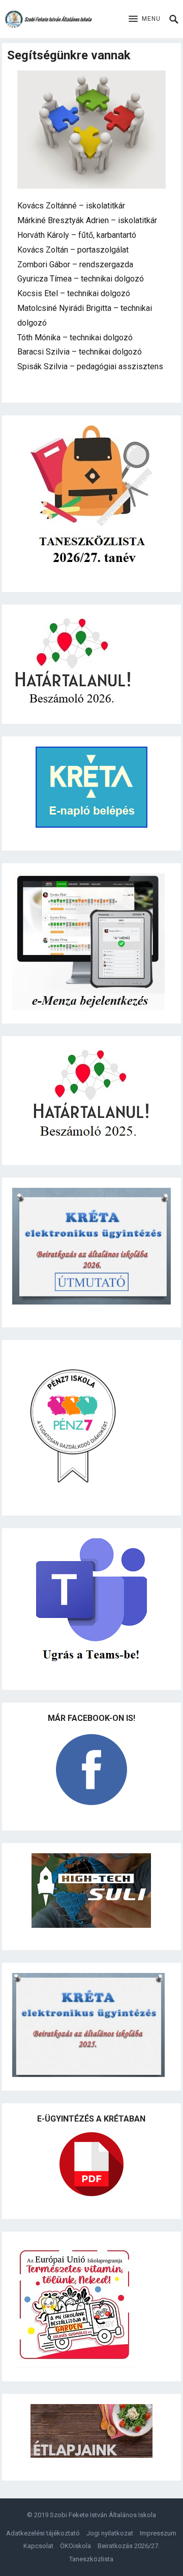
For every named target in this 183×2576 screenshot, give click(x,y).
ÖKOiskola (75, 2546)
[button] (145, 19)
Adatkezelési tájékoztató (43, 2533)
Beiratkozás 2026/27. (129, 2546)
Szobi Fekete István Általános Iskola (103, 2515)
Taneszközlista (91, 2559)
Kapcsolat (38, 2546)
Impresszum (158, 2533)
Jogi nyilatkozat (110, 2533)
